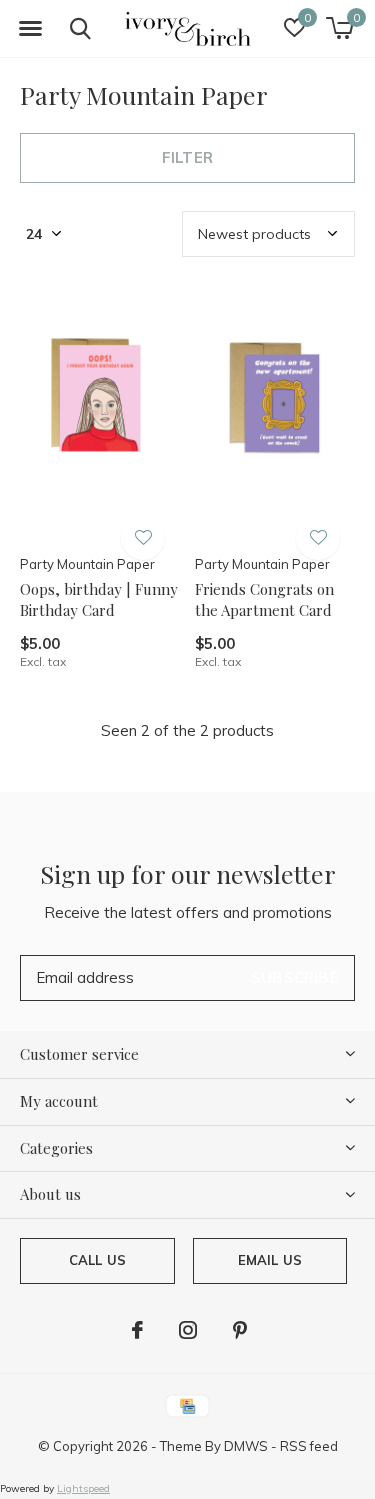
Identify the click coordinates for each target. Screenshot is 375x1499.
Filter (187, 157)
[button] (30, 29)
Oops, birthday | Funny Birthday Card (99, 599)
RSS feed (309, 1446)
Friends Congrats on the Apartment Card (264, 599)
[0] (339, 28)
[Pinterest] (240, 1330)
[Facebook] (137, 1330)
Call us (97, 1260)
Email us (270, 1260)
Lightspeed (83, 1488)
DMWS (246, 1446)
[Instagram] (188, 1330)
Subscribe (295, 977)
